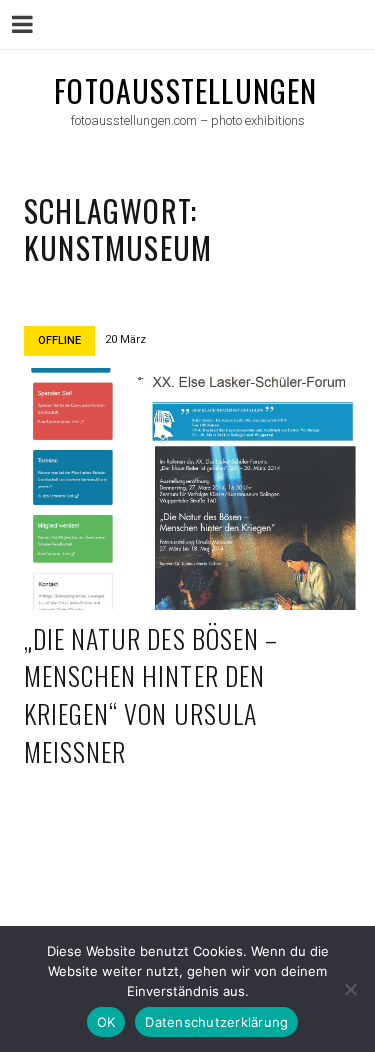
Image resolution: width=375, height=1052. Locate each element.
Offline (59, 340)
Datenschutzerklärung (216, 1022)
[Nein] (350, 989)
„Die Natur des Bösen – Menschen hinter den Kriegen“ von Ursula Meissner (151, 695)
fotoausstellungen (185, 90)
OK (106, 1022)
